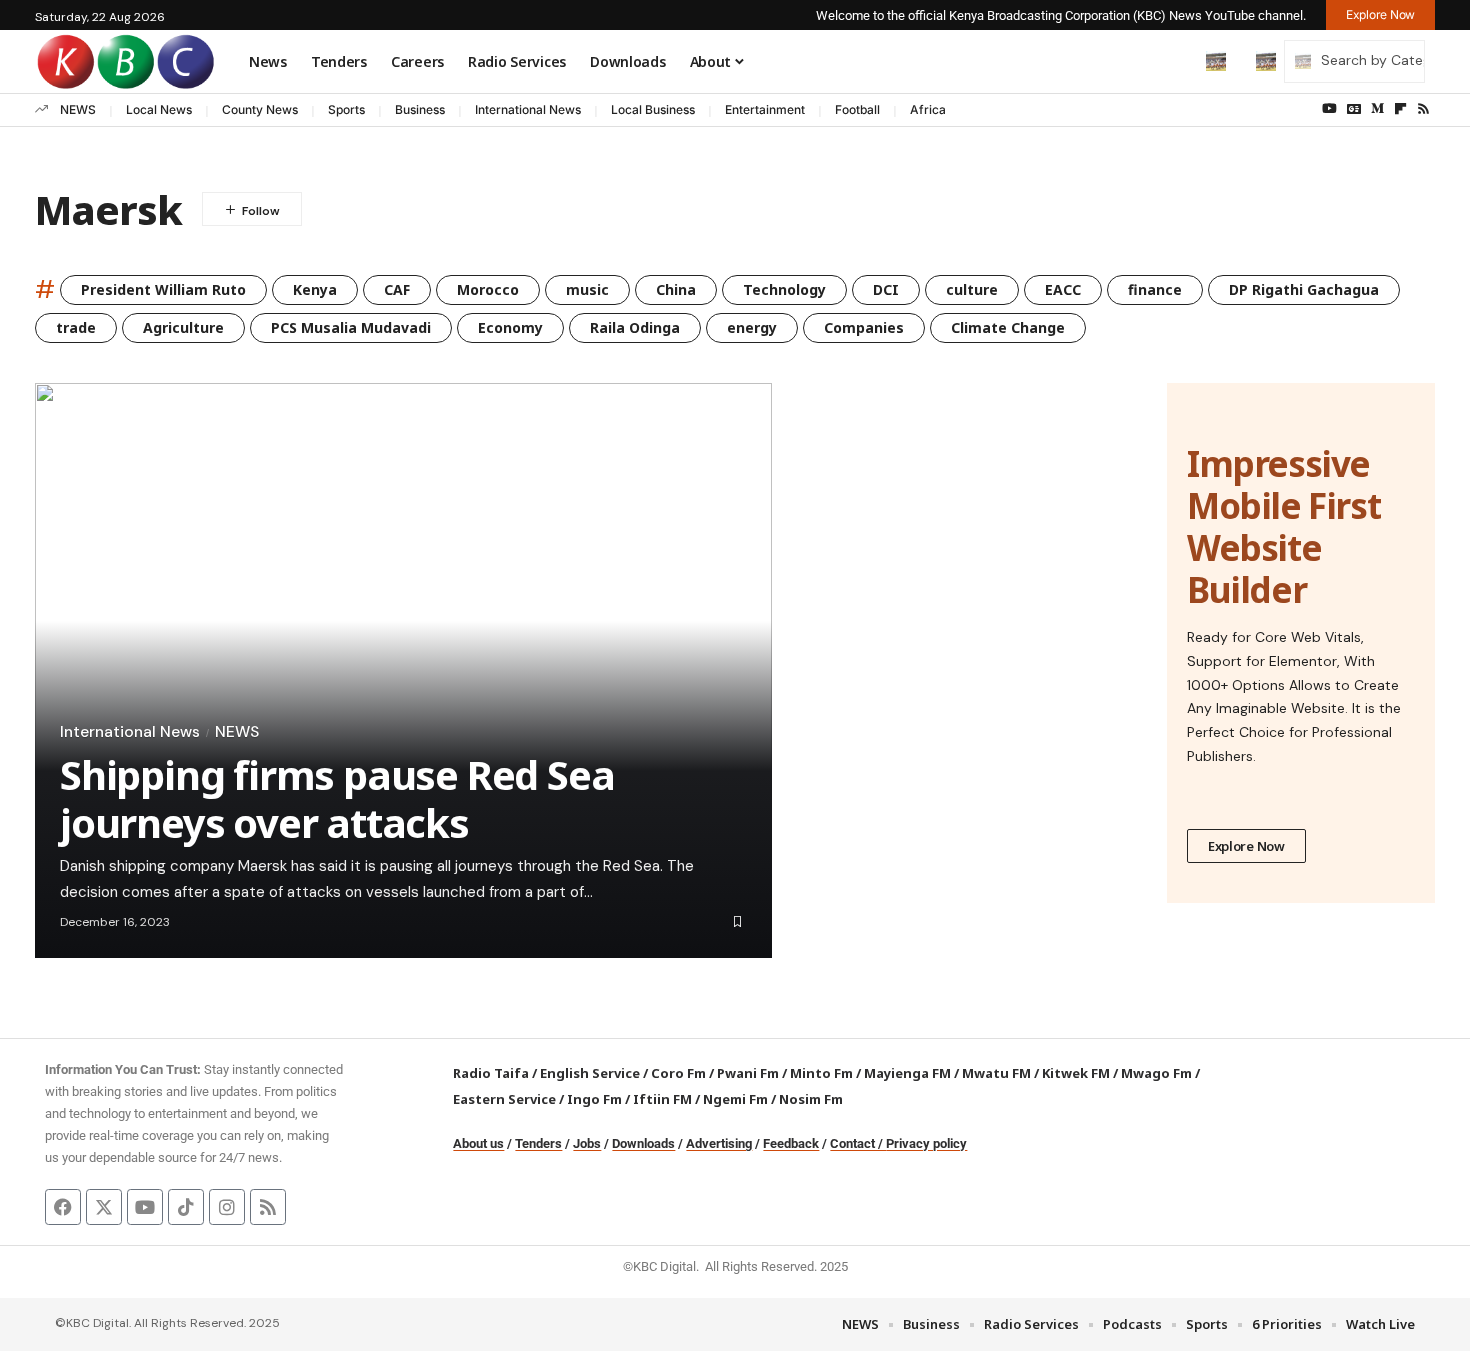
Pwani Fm (748, 1073)
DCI (886, 289)
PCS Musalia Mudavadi (351, 327)
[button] (1174, 61)
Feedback (791, 1143)
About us (478, 1143)
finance (1155, 289)
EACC (1063, 289)
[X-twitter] (104, 1207)
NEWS (78, 109)
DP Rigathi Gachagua (1304, 289)
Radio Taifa (491, 1073)
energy (752, 327)
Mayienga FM (907, 1073)
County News (260, 109)
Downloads (643, 1143)
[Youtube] (145, 1207)
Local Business (653, 109)
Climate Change (1008, 327)
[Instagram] (227, 1207)
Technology (784, 289)
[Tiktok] (186, 1207)
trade (76, 327)
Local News (159, 109)
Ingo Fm (594, 1099)
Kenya (315, 289)
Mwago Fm (1156, 1073)
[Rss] (1423, 109)
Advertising (719, 1143)
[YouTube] (1329, 109)
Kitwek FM (1076, 1073)
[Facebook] (63, 1207)
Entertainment (765, 109)
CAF (397, 289)
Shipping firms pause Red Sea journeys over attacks (337, 798)
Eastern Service (504, 1099)
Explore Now (1246, 846)
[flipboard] (1400, 109)
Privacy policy (926, 1143)
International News (528, 109)
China (676, 289)
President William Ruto (163, 289)
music (587, 289)
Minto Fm (821, 1073)
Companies (864, 327)
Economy (510, 327)
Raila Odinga (635, 327)
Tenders (538, 1143)
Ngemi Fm (735, 1099)
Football (857, 109)
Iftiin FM (662, 1099)
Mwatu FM (996, 1073)
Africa (928, 109)
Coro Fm (678, 1073)
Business (420, 109)
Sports (346, 109)
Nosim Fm (809, 1099)
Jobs (587, 1143)
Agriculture (183, 327)
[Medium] (1377, 109)
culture (972, 289)
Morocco (488, 289)
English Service (590, 1073)
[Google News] (1354, 109)
